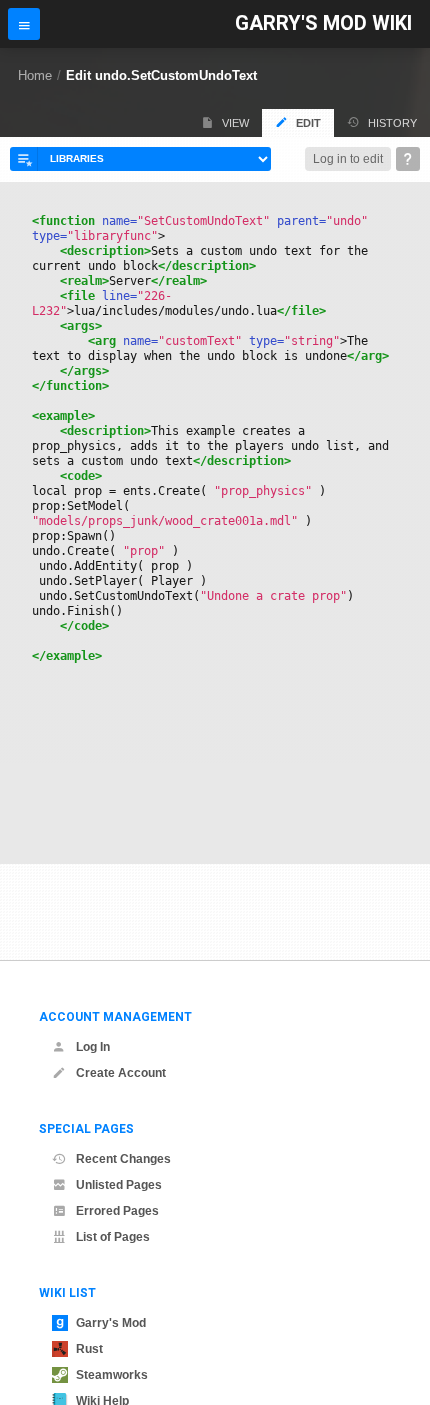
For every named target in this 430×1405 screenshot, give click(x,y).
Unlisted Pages (119, 1185)
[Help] (408, 159)
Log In (93, 1047)
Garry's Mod (111, 1323)
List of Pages (113, 1237)
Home (35, 75)
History (392, 123)
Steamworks (112, 1375)
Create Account (121, 1073)
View (235, 123)
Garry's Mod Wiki (323, 23)
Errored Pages (117, 1211)
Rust (89, 1349)
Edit (308, 123)
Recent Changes (123, 1159)
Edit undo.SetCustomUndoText (161, 75)
